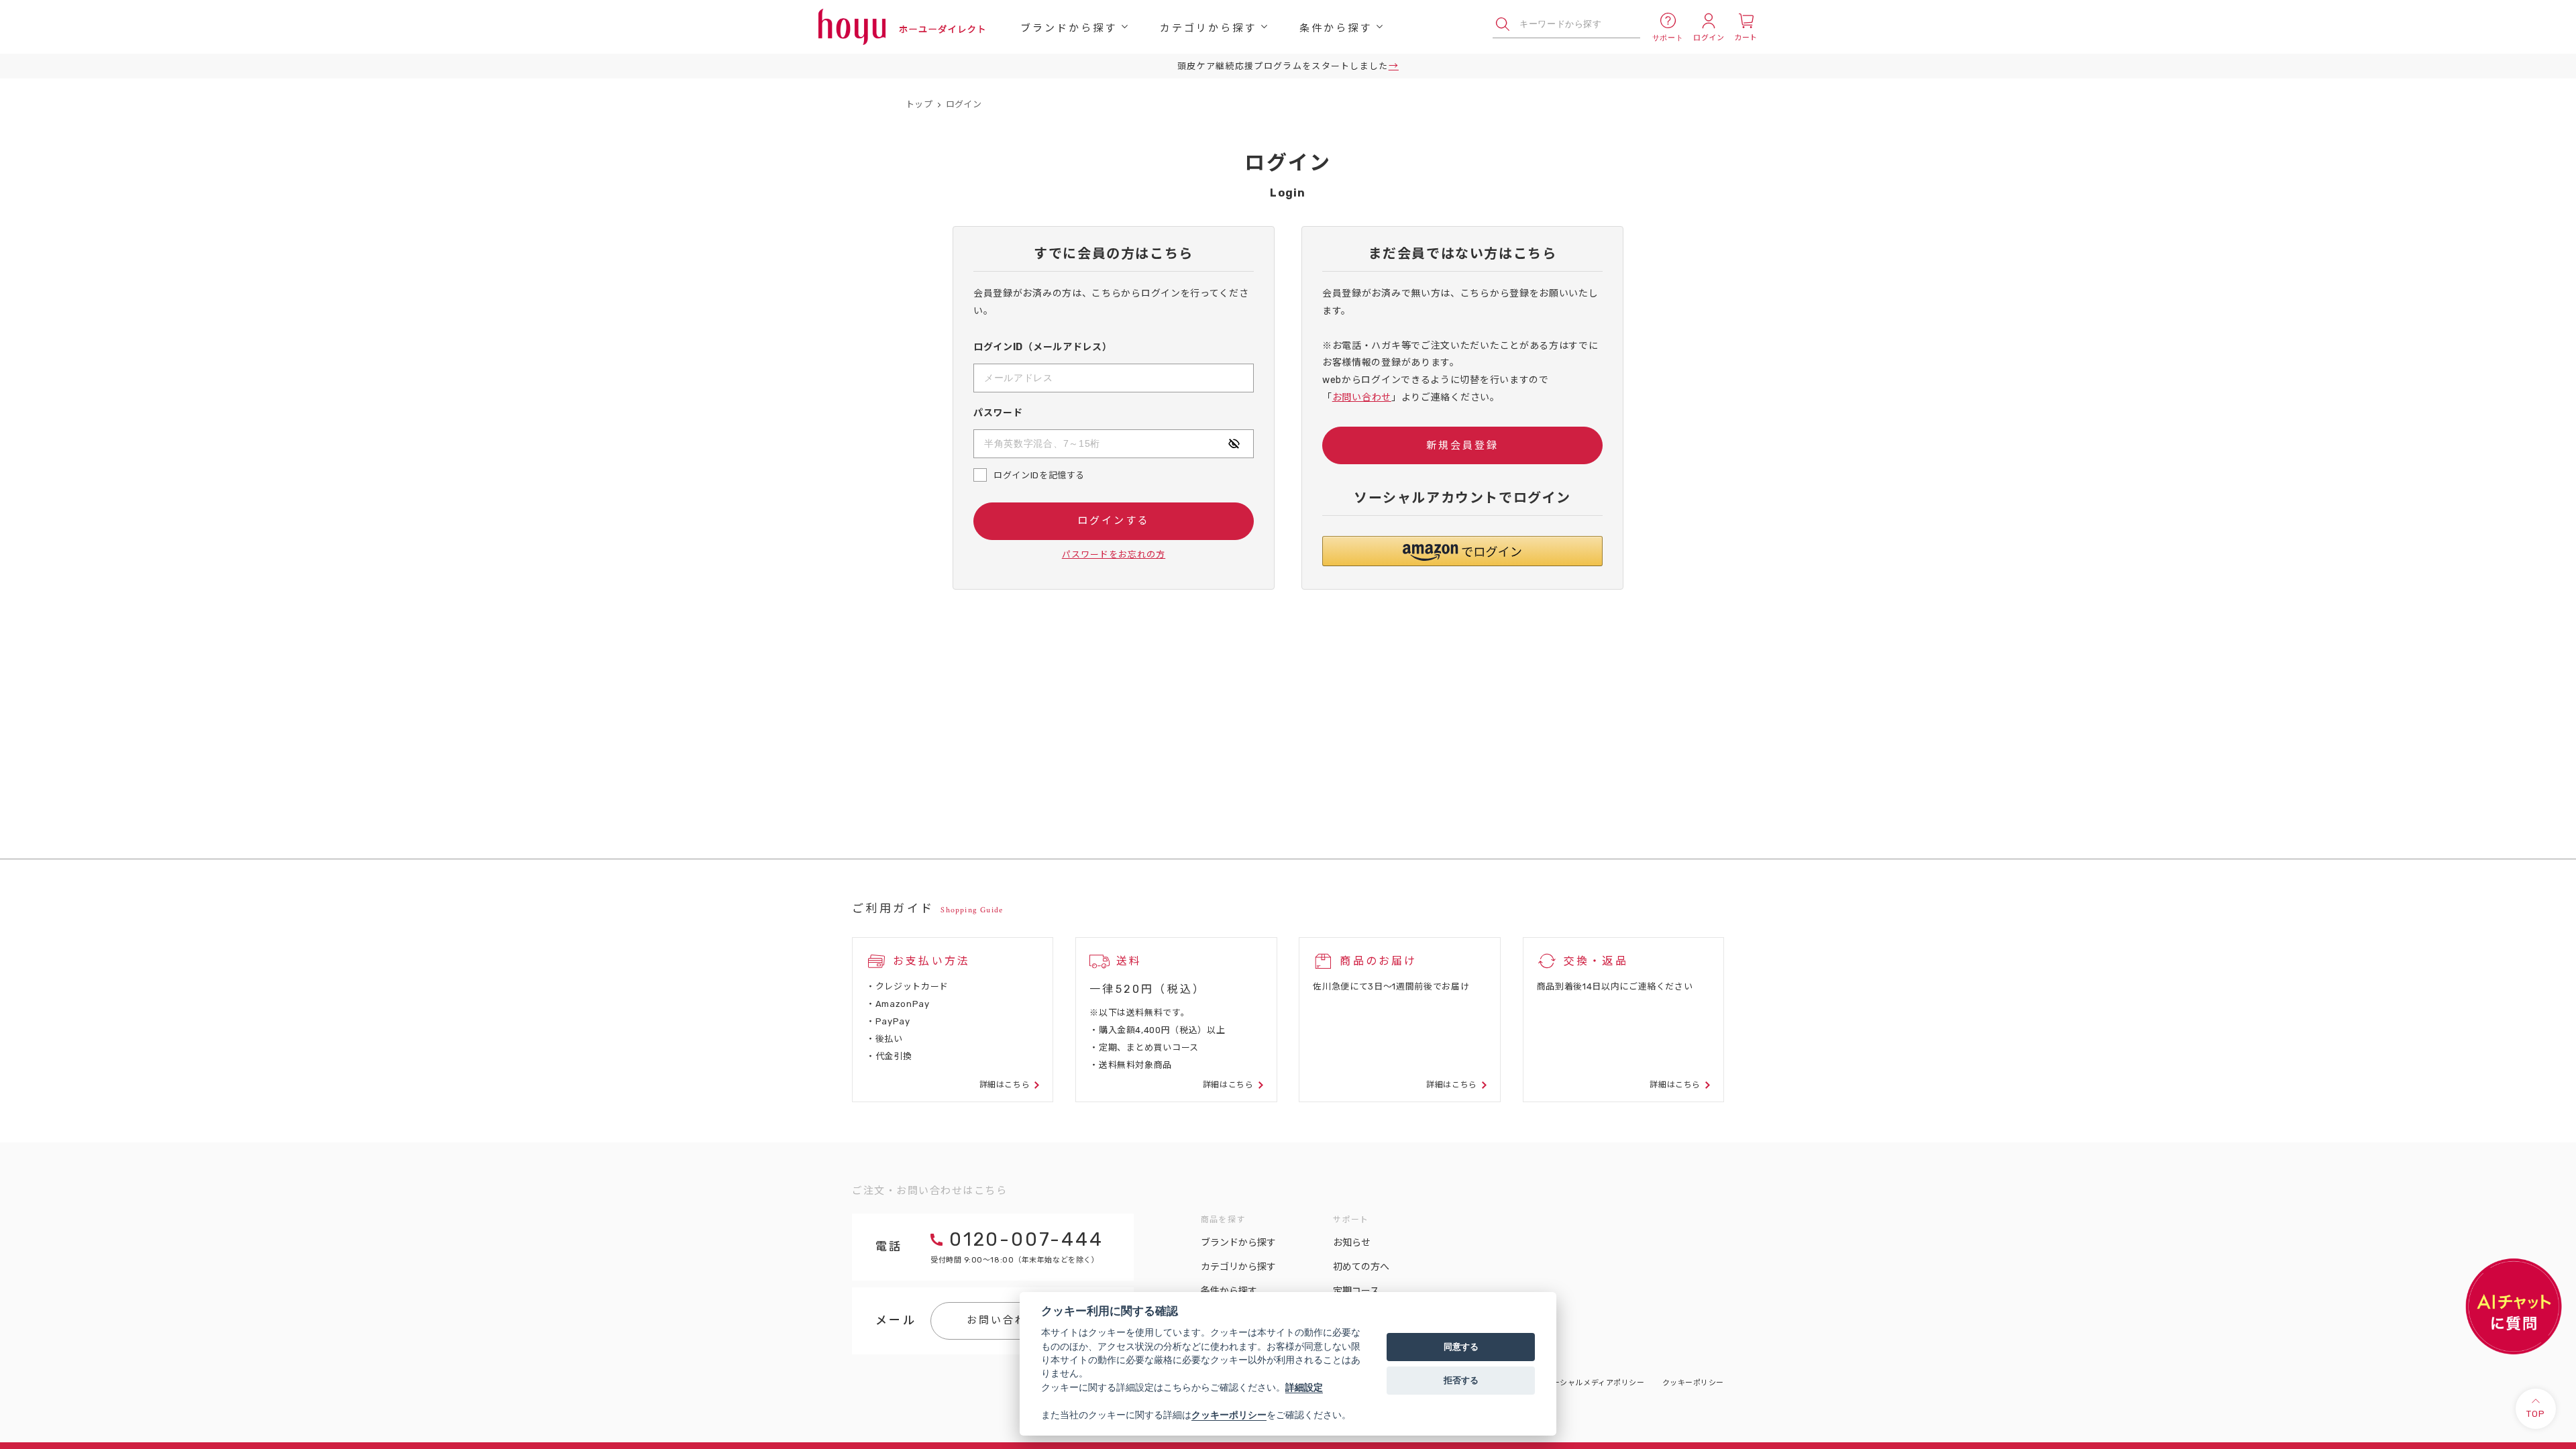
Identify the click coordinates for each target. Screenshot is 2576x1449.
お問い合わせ (1362, 397)
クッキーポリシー (1693, 1383)
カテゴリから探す (1208, 27)
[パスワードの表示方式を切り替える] (1234, 443)
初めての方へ (1361, 1267)
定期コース (1356, 1291)
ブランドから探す (1069, 27)
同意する (1461, 1346)
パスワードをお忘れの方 (1114, 554)
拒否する (1461, 1380)
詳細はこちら (1005, 1085)
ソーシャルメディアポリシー (1594, 1383)
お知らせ (1352, 1243)
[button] (1462, 551)
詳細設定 (1304, 1387)
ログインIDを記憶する (1039, 475)
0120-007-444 (1026, 1239)
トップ (919, 104)
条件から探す (1336, 27)
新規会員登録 (1462, 445)
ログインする (1114, 521)
